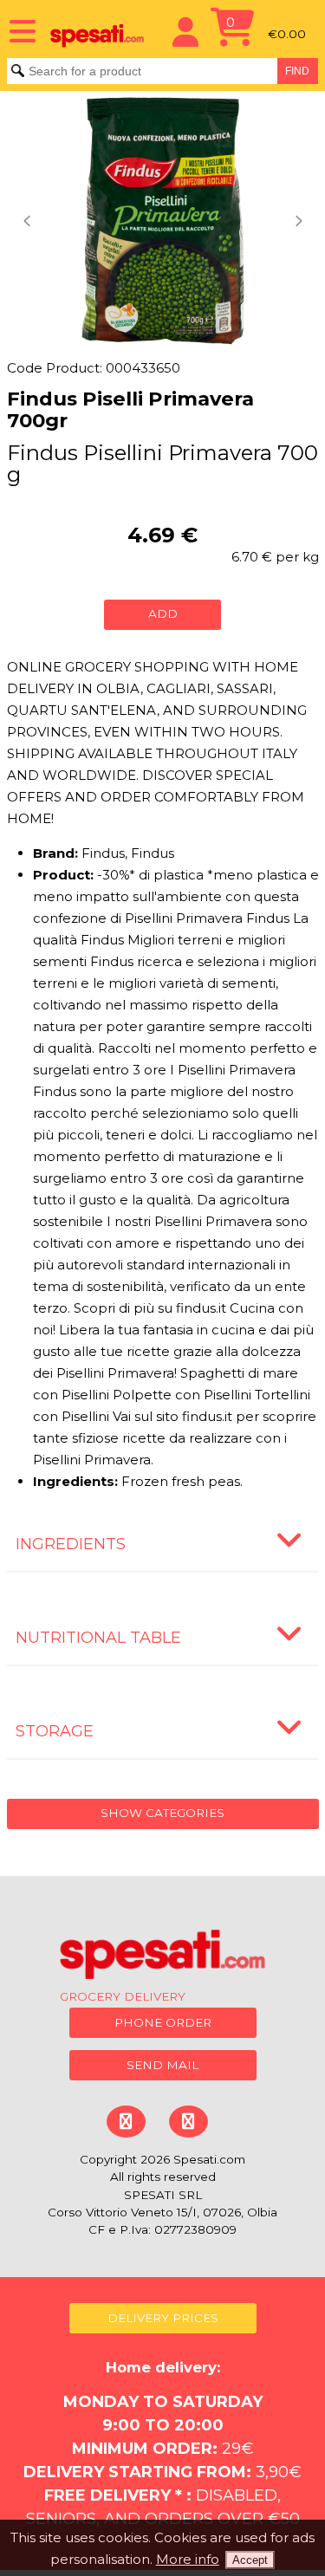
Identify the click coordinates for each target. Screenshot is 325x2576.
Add (163, 613)
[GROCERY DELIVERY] (162, 1957)
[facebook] (125, 2122)
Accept (250, 2560)
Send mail (162, 2065)
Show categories (162, 1813)
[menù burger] (17, 30)
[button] (29, 221)
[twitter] (188, 2122)
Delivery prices (163, 2318)
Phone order (163, 2022)
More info (188, 2559)
